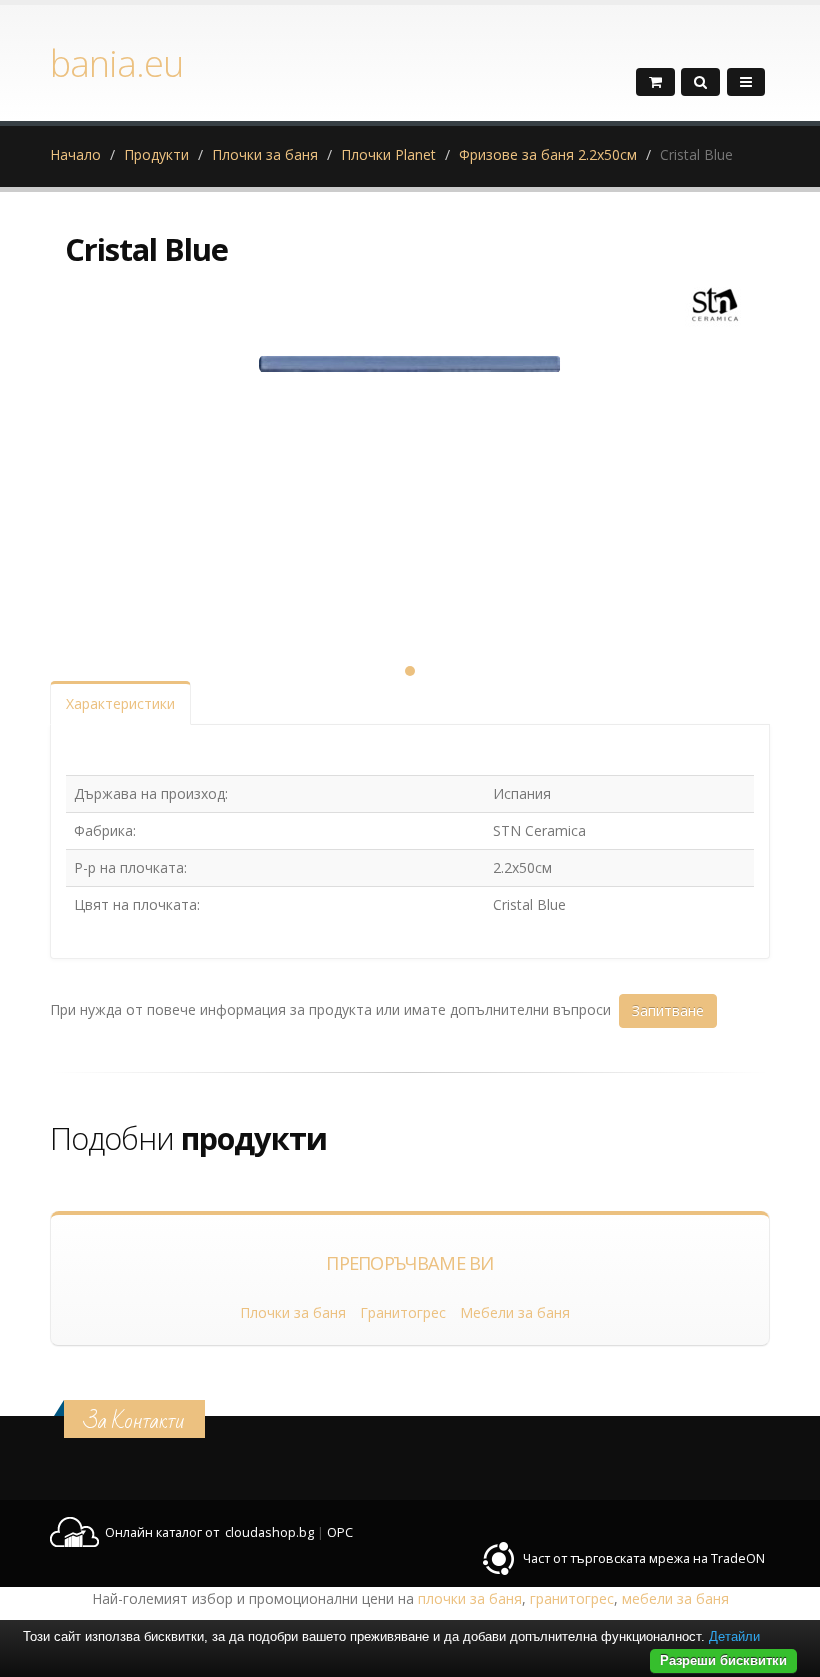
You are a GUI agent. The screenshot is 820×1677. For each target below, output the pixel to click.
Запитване (668, 1010)
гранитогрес (572, 1598)
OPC (340, 1532)
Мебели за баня (515, 1312)
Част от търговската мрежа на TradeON (644, 1558)
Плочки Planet (388, 154)
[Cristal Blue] (410, 491)
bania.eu (116, 63)
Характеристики (120, 703)
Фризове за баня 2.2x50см (548, 154)
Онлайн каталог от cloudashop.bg (209, 1532)
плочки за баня (470, 1598)
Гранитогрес (403, 1312)
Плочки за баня (265, 154)
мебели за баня (675, 1598)
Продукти (156, 154)
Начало (75, 154)
